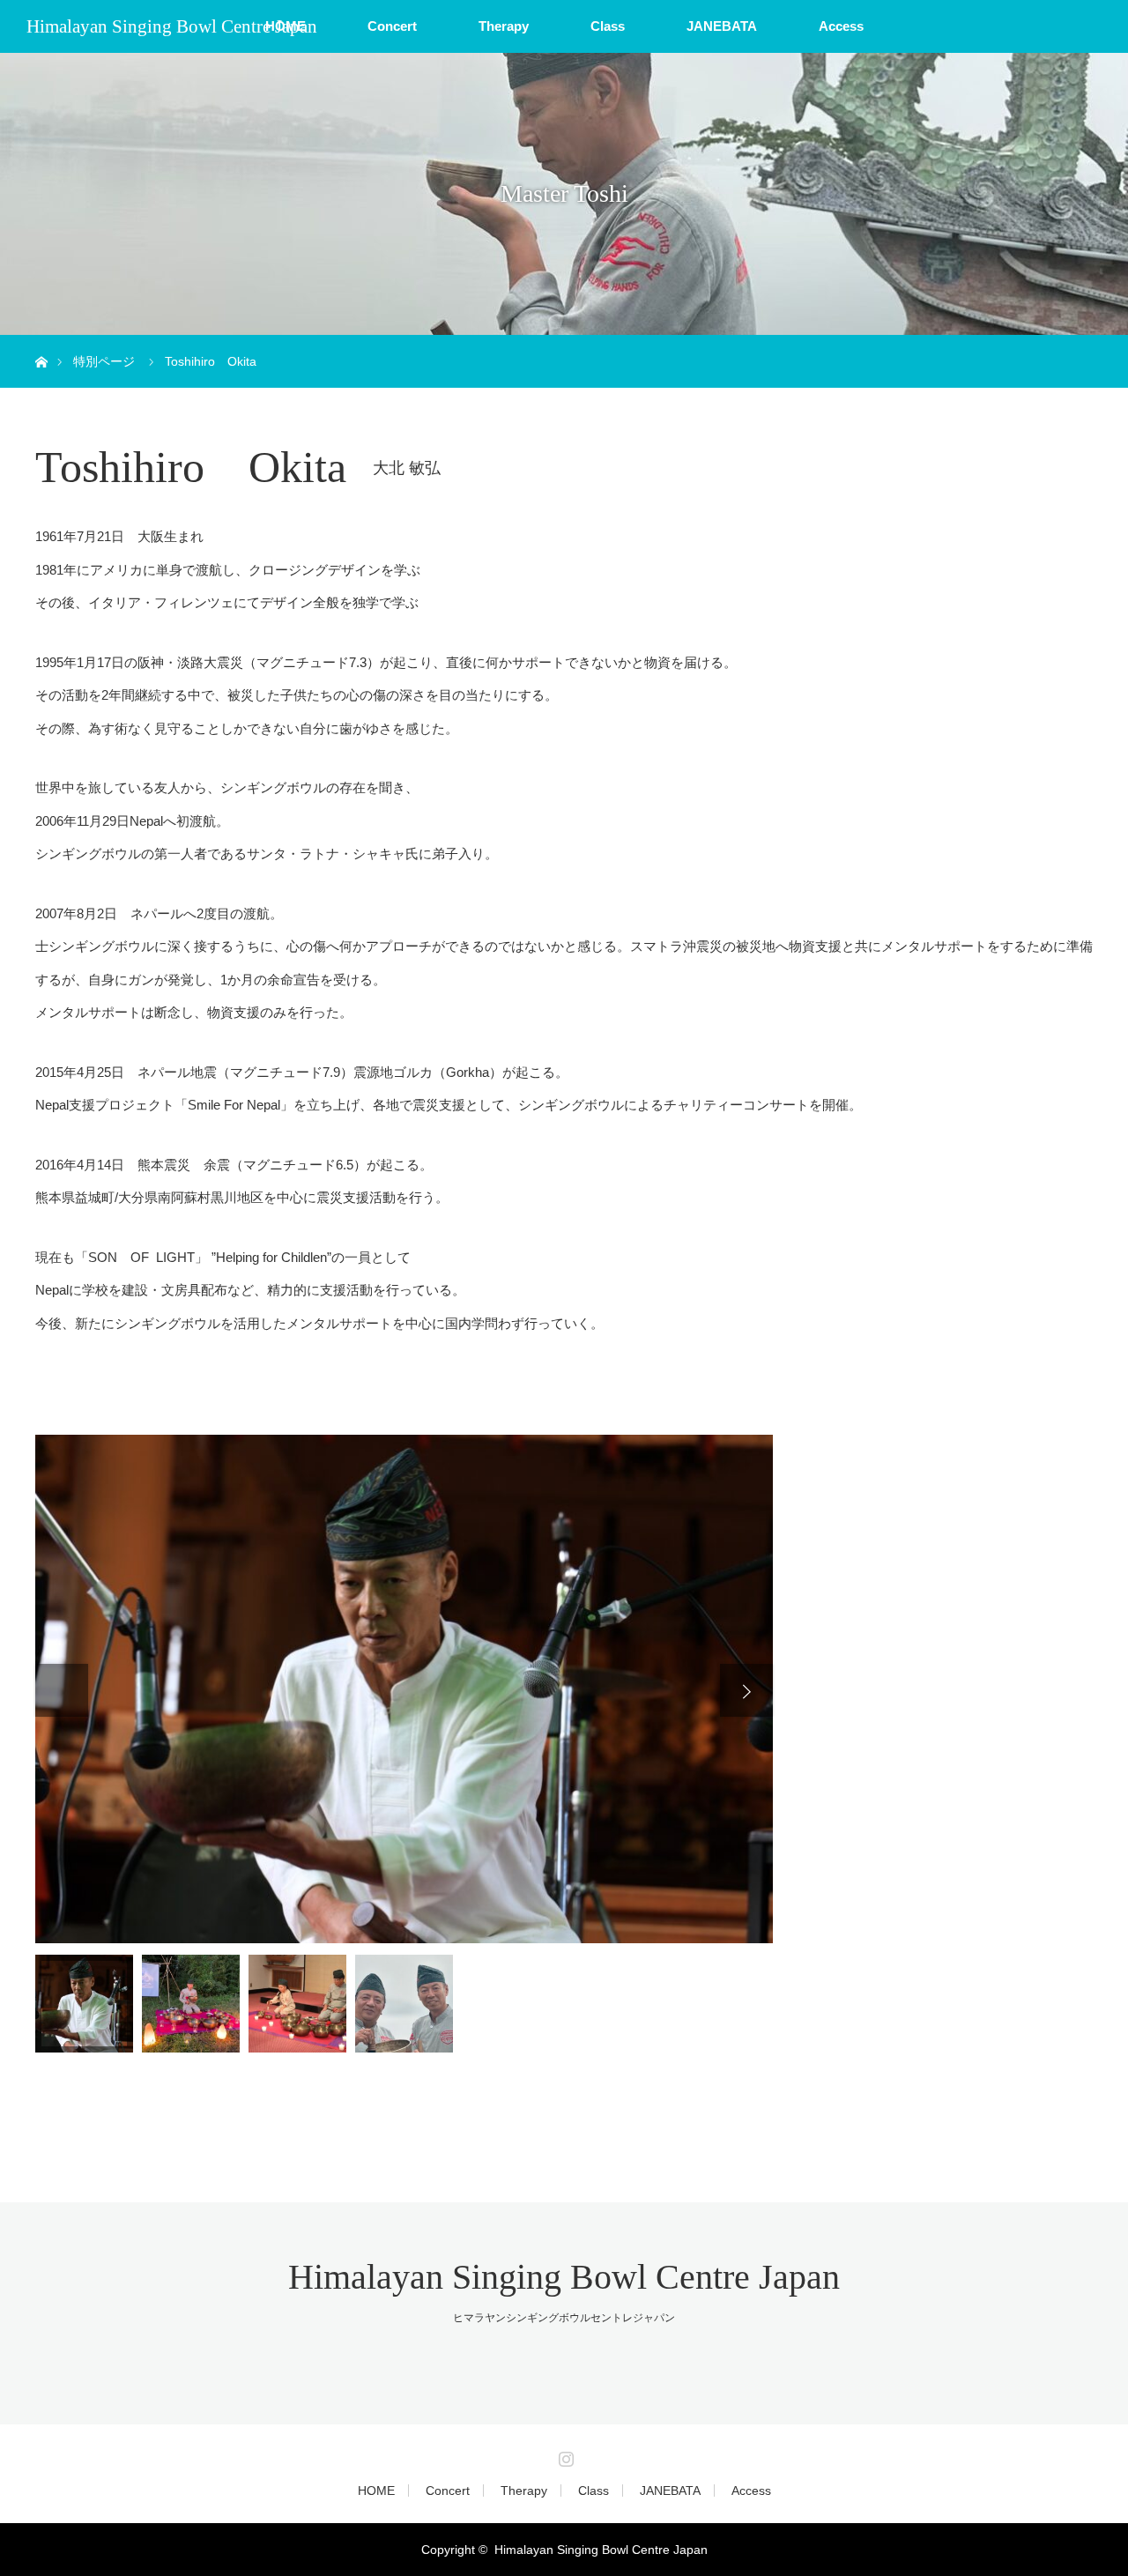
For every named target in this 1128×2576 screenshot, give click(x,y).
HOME (376, 2491)
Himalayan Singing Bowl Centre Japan (172, 26)
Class (608, 26)
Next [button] (746, 1690)
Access (841, 26)
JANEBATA (722, 26)
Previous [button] (62, 1690)
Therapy (504, 26)
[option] (404, 1689)
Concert (392, 26)
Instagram (564, 2455)
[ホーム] (41, 341)
